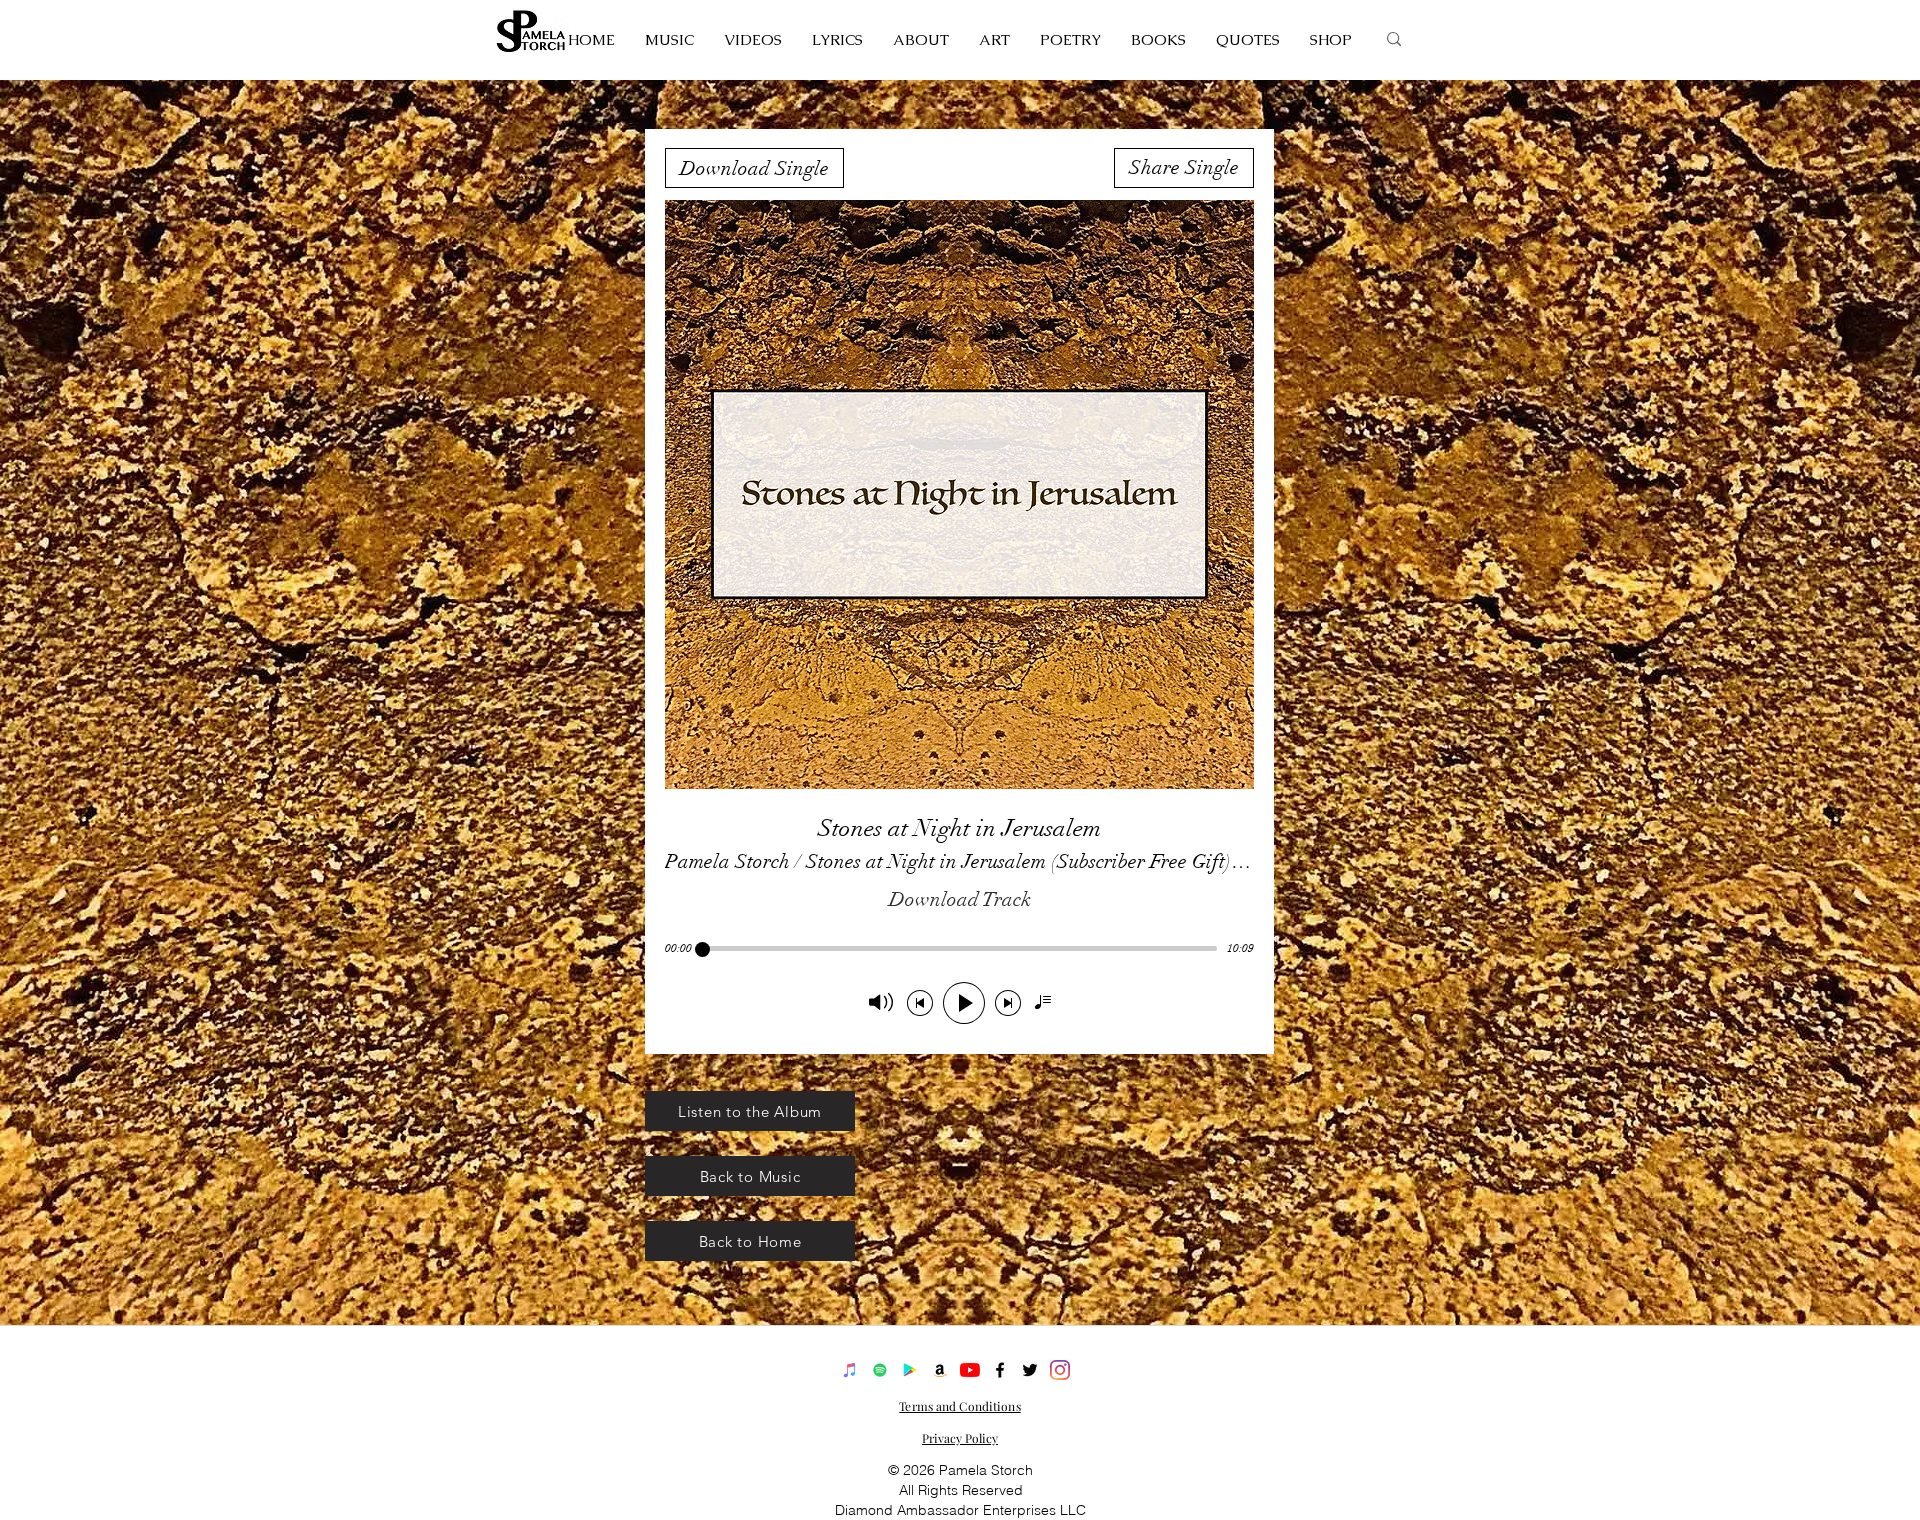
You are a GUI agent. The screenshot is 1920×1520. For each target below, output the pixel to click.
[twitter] (1030, 1370)
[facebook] (1000, 1370)
